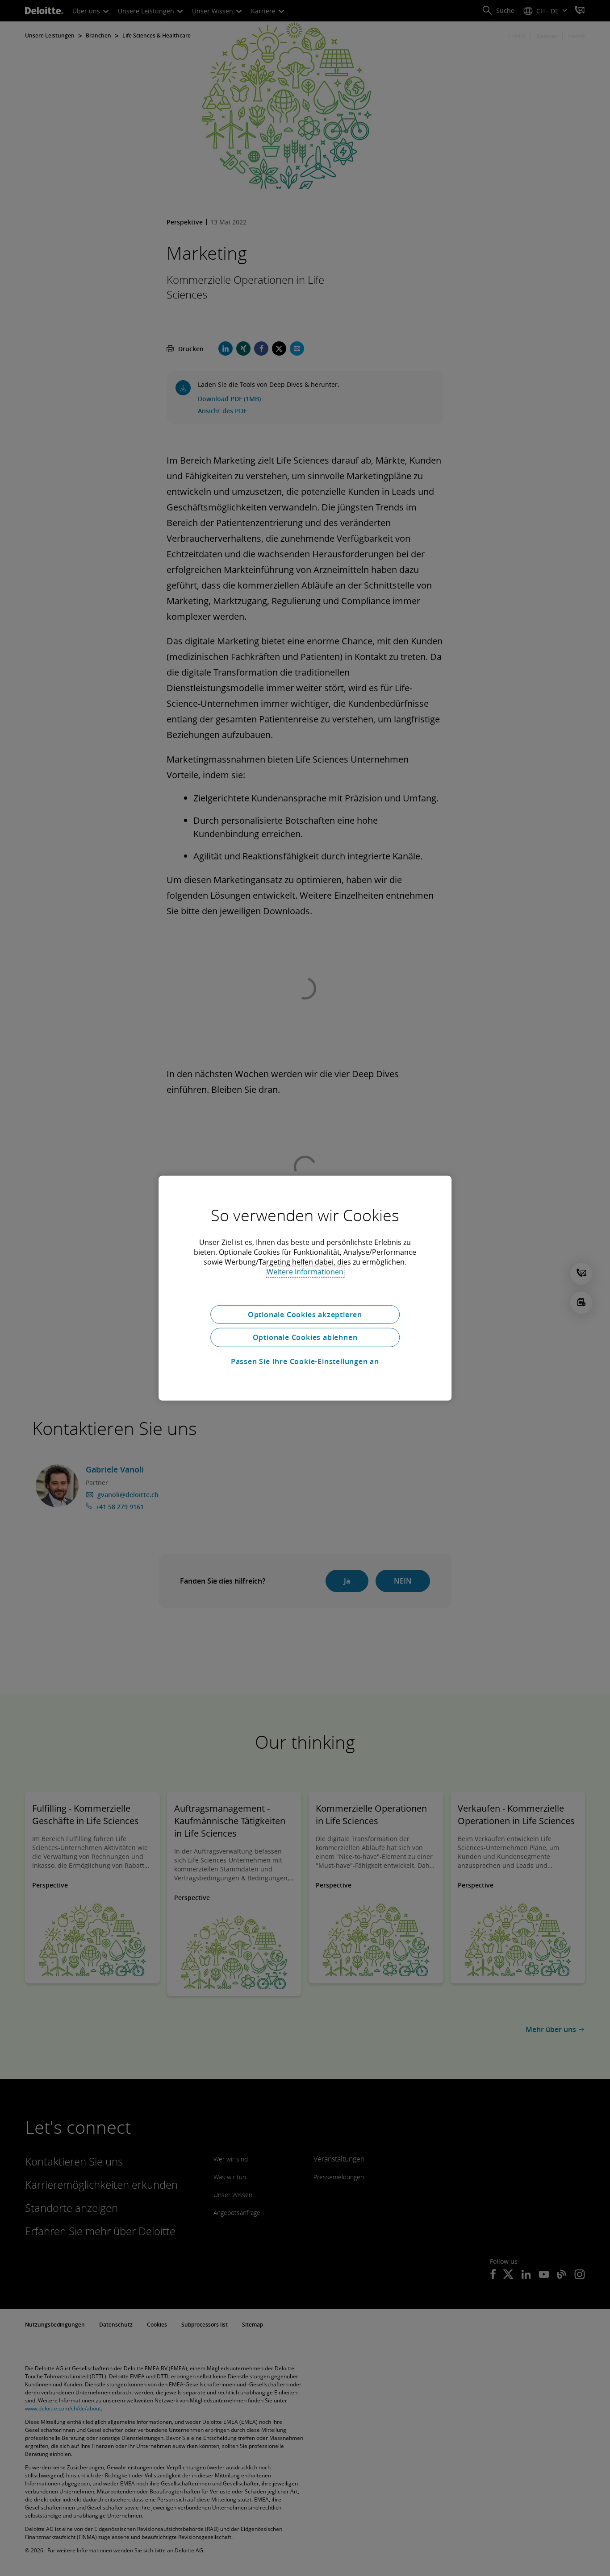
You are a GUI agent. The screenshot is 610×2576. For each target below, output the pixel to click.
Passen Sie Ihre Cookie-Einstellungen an (305, 1361)
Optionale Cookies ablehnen (305, 1337)
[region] (305, 1288)
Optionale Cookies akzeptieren (305, 1314)
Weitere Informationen (305, 1271)
